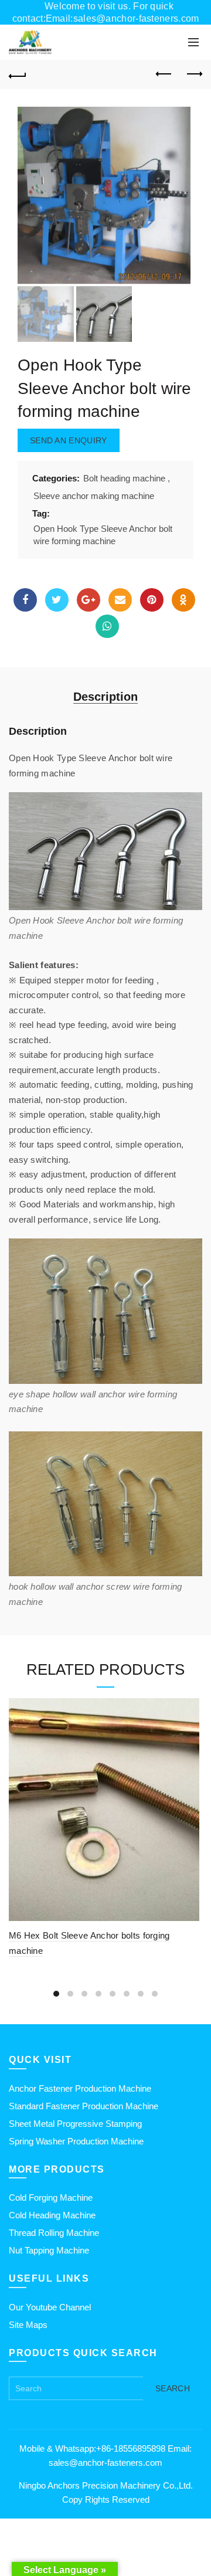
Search (173, 2388)
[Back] (18, 74)
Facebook (25, 600)
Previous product (164, 74)
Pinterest (152, 600)
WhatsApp (107, 626)
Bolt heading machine (124, 478)
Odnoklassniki (183, 600)
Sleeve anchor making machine (94, 496)
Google (89, 600)
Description (105, 697)
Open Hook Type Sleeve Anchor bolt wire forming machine (103, 535)
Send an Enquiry (69, 440)
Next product (193, 74)
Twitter (57, 600)
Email (120, 600)
